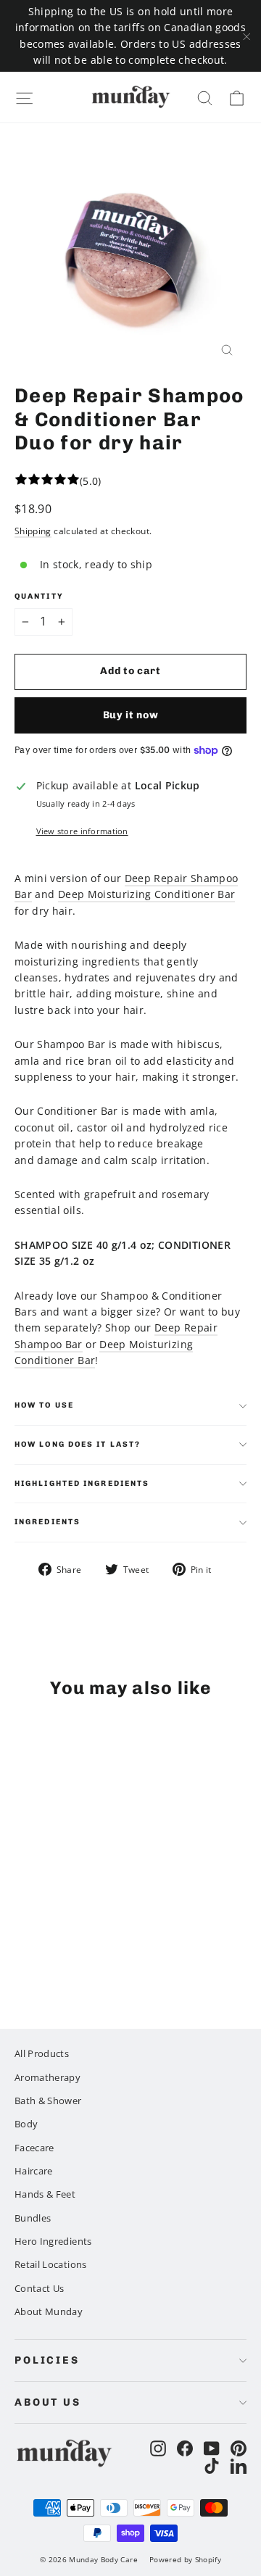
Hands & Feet (45, 2194)
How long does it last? (78, 1444)
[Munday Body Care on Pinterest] (239, 2448)
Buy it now (131, 715)
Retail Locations (51, 2264)
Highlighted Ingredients (82, 1483)
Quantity (39, 597)
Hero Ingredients (53, 2241)
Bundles (33, 2218)
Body (26, 2124)
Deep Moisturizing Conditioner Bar (147, 894)
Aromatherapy (47, 2077)
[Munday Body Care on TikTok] (212, 2465)
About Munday (49, 2311)
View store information (82, 831)
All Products (42, 2053)
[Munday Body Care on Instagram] (158, 2448)
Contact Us (40, 2288)
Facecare (34, 2148)
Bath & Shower (48, 2101)
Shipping (33, 531)
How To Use (44, 1405)
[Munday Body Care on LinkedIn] (239, 2465)
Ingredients (47, 1522)
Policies (47, 2360)
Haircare (34, 2171)
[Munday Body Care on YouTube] (212, 2448)
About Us (48, 2402)
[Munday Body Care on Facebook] (185, 2448)
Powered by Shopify (185, 2559)
